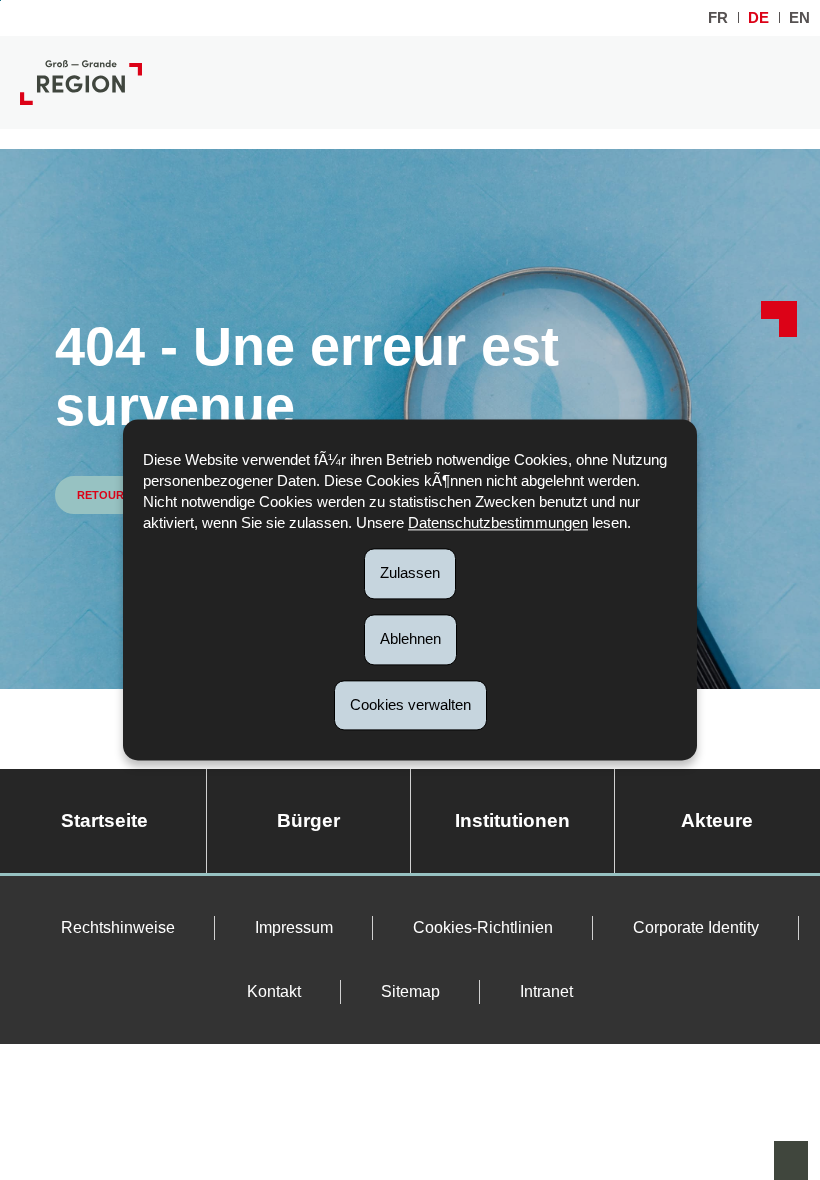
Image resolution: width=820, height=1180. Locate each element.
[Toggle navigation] (784, 82)
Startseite (104, 820)
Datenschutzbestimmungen (498, 522)
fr (718, 17)
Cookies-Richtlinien (483, 927)
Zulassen (410, 572)
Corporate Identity (696, 927)
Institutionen (512, 820)
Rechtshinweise (118, 927)
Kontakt (274, 991)
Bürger (308, 820)
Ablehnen (410, 638)
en (799, 17)
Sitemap (410, 991)
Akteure (717, 820)
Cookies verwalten (410, 704)
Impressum (294, 927)
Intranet (546, 991)
